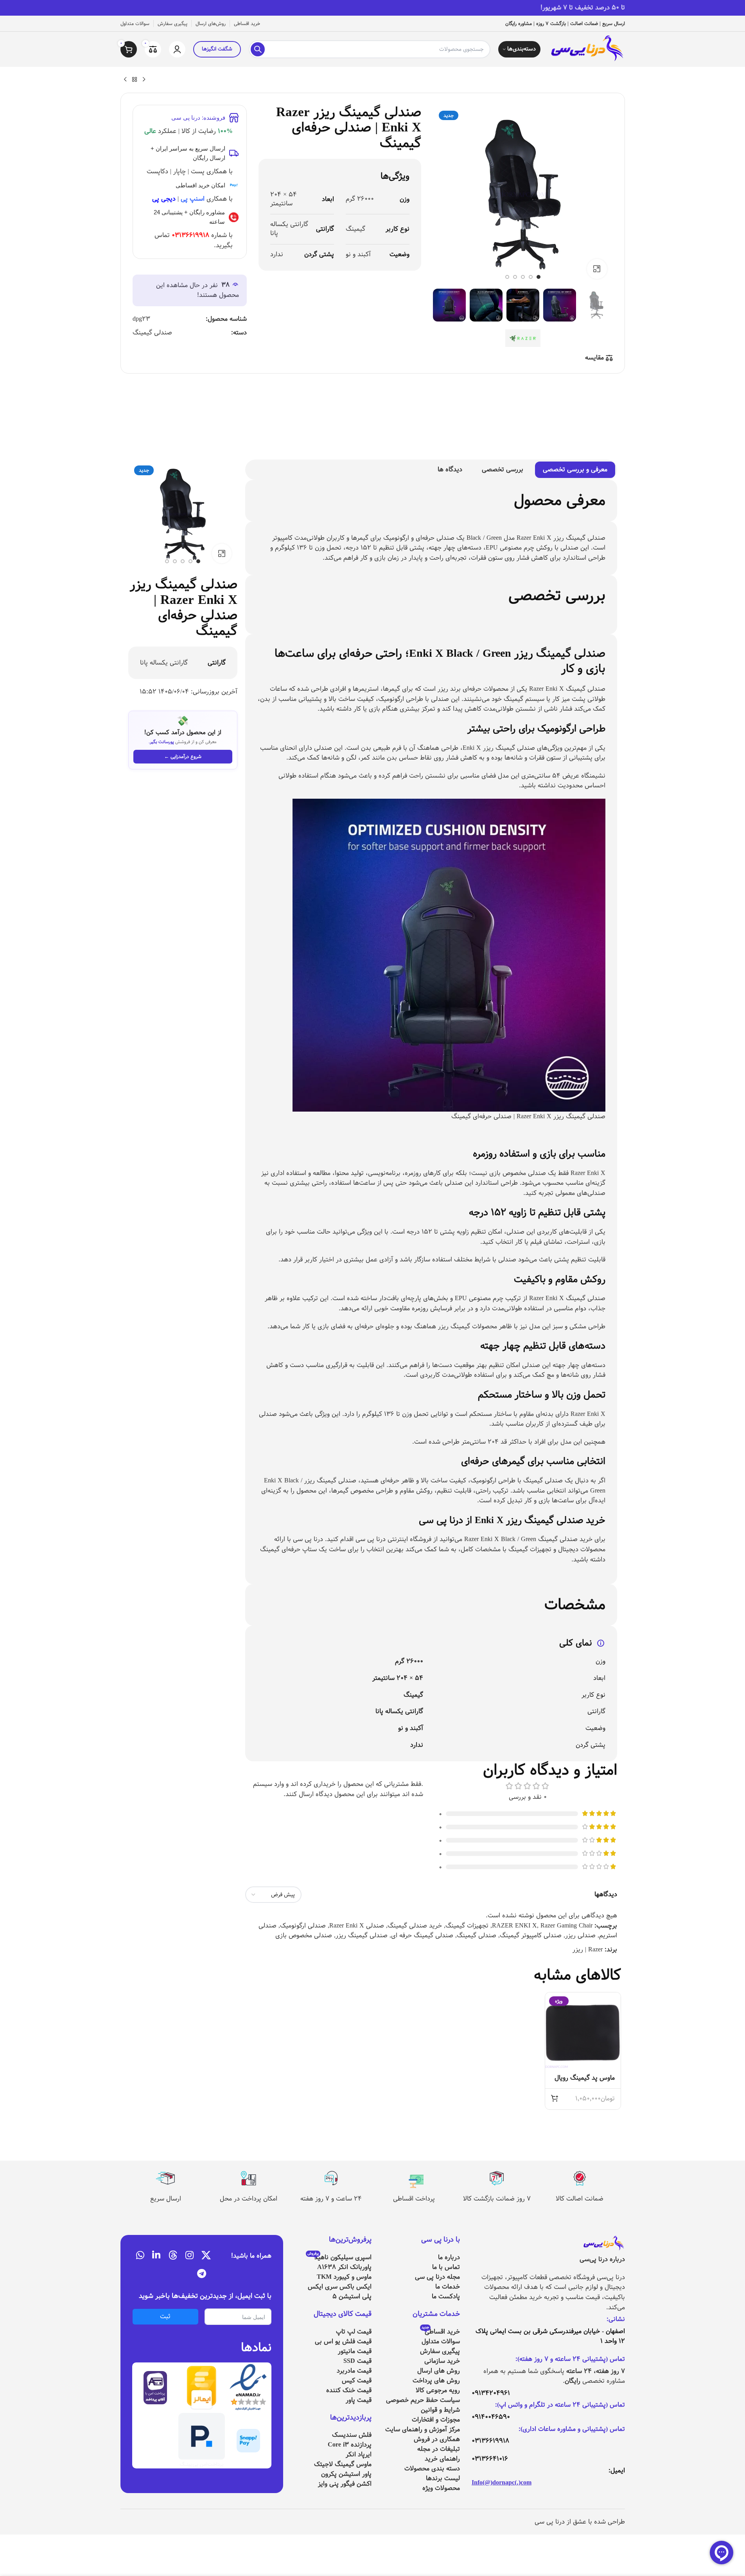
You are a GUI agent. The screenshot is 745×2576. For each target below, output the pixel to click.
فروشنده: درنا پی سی (198, 118)
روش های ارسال (439, 2371)
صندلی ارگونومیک (303, 1926)
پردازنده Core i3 (350, 2445)
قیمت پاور (359, 2400)
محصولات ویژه (441, 2488)
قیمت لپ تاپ (354, 2332)
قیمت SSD (357, 2361)
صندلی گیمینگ (152, 333)
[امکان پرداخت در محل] (248, 2178)
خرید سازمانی (442, 2361)
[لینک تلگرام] (202, 2274)
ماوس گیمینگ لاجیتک (343, 2464)
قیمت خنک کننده (349, 2390)
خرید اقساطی (441, 2332)
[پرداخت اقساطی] (414, 2178)
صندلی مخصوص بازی (304, 1936)
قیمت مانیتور (355, 2351)
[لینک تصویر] (603, 2244)
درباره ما (449, 2257)
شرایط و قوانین (440, 2410)
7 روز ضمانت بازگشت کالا (497, 2199)
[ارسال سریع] (165, 2178)
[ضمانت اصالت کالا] (580, 2178)
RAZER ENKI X (514, 1926)
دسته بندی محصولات (432, 2469)
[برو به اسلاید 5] (507, 277)
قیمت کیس (357, 2381)
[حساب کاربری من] (177, 49)
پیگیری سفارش (440, 2351)
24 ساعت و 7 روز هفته (331, 2199)
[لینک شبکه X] (206, 2256)
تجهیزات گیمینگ (467, 1926)
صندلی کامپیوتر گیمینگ (531, 1936)
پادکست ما (446, 2297)
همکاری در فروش (437, 2439)
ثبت (165, 2316)
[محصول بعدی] (125, 80)
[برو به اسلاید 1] (539, 277)
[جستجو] (258, 49)
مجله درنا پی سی (437, 2277)
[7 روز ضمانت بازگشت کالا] (497, 2178)
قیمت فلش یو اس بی (343, 2342)
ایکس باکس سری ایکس (340, 2287)
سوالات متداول (441, 2342)
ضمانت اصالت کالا (580, 2199)
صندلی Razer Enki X (357, 1926)
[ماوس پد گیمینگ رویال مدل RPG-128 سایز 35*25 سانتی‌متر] (583, 2030)
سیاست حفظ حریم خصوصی (423, 2400)
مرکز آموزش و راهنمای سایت (423, 2430)
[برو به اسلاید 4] (515, 277)
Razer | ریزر (588, 1950)
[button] (555, 2098)
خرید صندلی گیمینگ (415, 1926)
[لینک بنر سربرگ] (372, 8)
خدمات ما (448, 2287)
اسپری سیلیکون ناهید (339, 2257)
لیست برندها (443, 2478)
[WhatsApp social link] (140, 2256)
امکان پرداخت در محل (249, 2199)
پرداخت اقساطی (414, 2199)
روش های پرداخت (436, 2381)
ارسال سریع (166, 2199)
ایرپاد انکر (359, 2455)
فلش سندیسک (352, 2435)
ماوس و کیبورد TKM (344, 2277)
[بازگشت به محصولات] (135, 80)
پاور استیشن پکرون (346, 2474)
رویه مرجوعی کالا (438, 2390)
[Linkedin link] (156, 2256)
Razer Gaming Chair (566, 1926)
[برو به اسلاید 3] (523, 277)
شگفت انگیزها (217, 49)
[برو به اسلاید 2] (531, 277)
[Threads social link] (173, 2256)
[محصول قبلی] (144, 80)
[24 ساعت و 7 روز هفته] (331, 2178)
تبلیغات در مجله (439, 2449)
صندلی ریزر (580, 1936)
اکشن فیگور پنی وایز (345, 2484)
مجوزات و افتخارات (436, 2420)
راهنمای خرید (442, 2459)
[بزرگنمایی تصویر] (597, 269)
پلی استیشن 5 (352, 2297)
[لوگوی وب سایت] (586, 49)
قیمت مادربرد (354, 2371)
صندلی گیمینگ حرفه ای (422, 1936)
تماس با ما (446, 2267)
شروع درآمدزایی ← (183, 756)
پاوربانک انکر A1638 (344, 2267)
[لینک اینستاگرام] (189, 2256)
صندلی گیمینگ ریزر (362, 1936)
